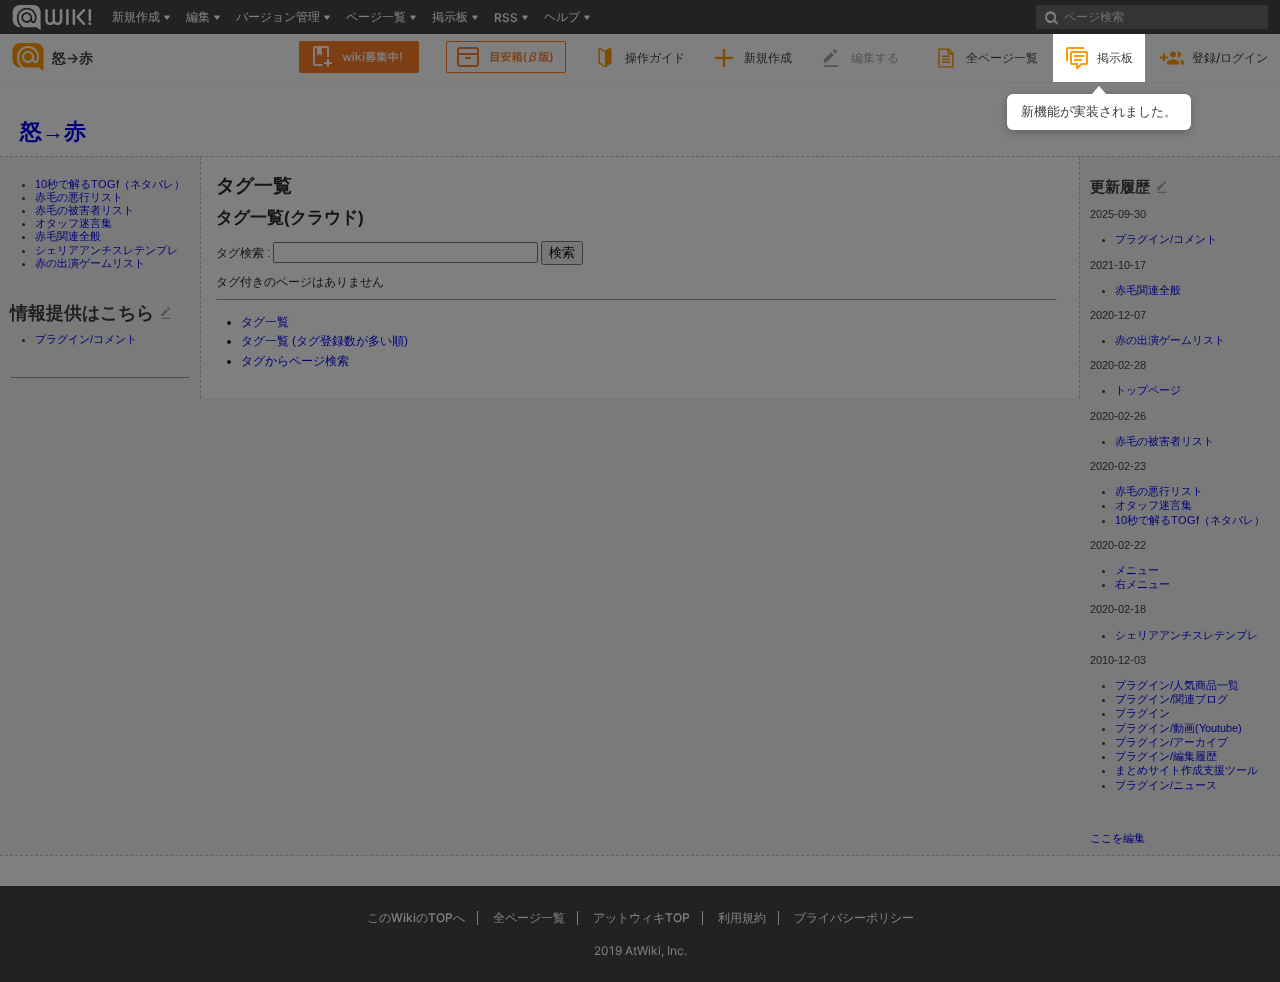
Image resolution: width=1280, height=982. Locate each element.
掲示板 (1115, 57)
